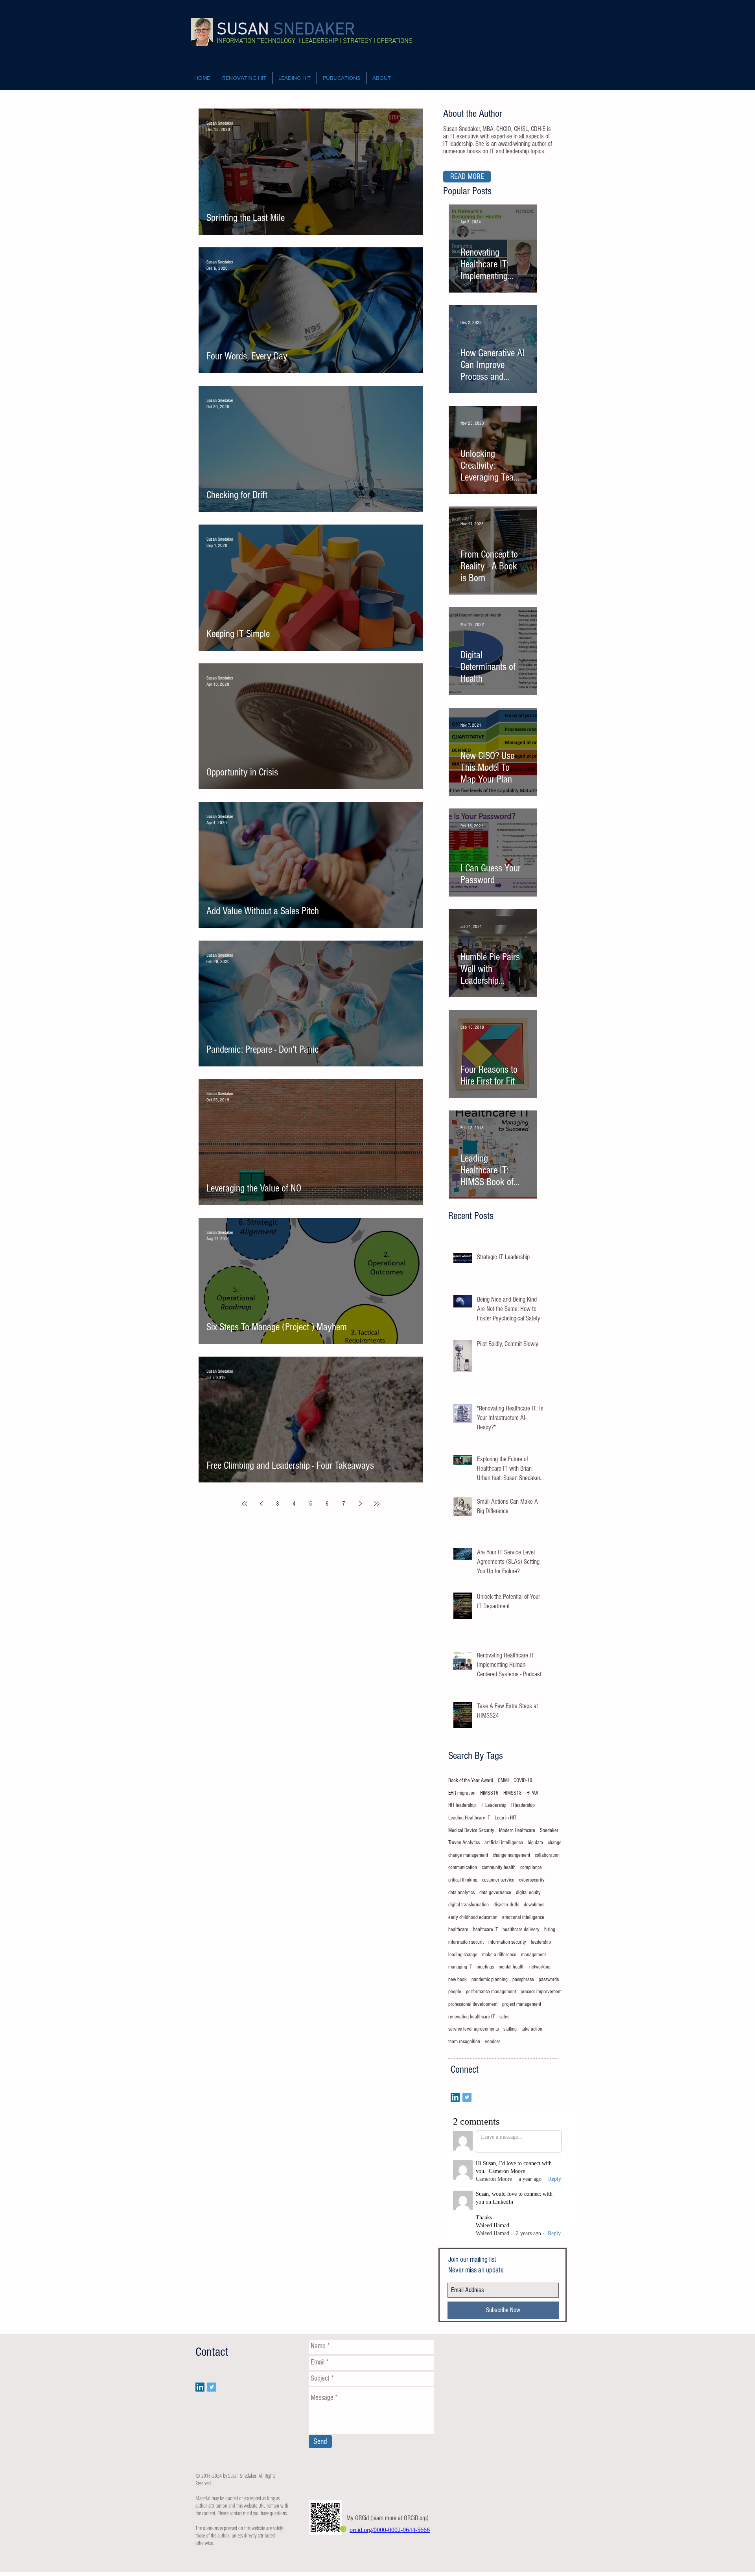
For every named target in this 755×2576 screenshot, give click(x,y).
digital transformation (469, 1905)
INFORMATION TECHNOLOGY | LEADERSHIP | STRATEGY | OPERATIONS (315, 41)
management (533, 1955)
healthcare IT (485, 1930)
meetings (485, 1967)
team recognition (464, 2042)
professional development (473, 2004)
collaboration (547, 1855)
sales (504, 2017)
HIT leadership (462, 1805)
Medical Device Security (471, 1830)
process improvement (541, 1992)
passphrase (523, 1979)
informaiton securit (466, 1942)
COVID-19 (523, 1781)
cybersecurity (532, 1880)
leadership (541, 1942)
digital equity (528, 1893)
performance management (491, 1992)
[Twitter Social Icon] (467, 2097)
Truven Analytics (464, 1843)
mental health (512, 1967)
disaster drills (506, 1905)
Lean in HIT (505, 1818)
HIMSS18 (513, 1793)
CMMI (503, 1781)
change (555, 1843)
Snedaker (549, 1830)
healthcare (458, 1930)
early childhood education (473, 1917)
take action (532, 2029)
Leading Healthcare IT (469, 1818)
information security (507, 1942)
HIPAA (532, 1793)
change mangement (511, 1855)
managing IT (460, 1967)
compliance (531, 1867)
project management (522, 2004)
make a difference (499, 1955)
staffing (510, 2029)
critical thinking (463, 1880)
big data (535, 1843)
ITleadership (523, 1805)
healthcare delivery (521, 1930)
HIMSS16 (489, 1793)
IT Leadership (494, 1805)
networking (540, 1967)
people (455, 1992)
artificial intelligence (504, 1843)
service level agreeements (473, 2029)
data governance (495, 1893)
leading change (463, 1955)
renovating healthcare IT (471, 2017)
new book (458, 1979)
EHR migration (462, 1793)
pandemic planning (490, 1979)
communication (463, 1867)
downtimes (534, 1905)
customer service (498, 1880)
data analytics (461, 1893)
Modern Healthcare (517, 1830)
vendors (493, 2042)
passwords (549, 1979)
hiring (550, 1930)
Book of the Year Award (471, 1781)
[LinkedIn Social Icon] (455, 2097)
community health (499, 1867)
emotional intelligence (523, 1917)
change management (468, 1855)
